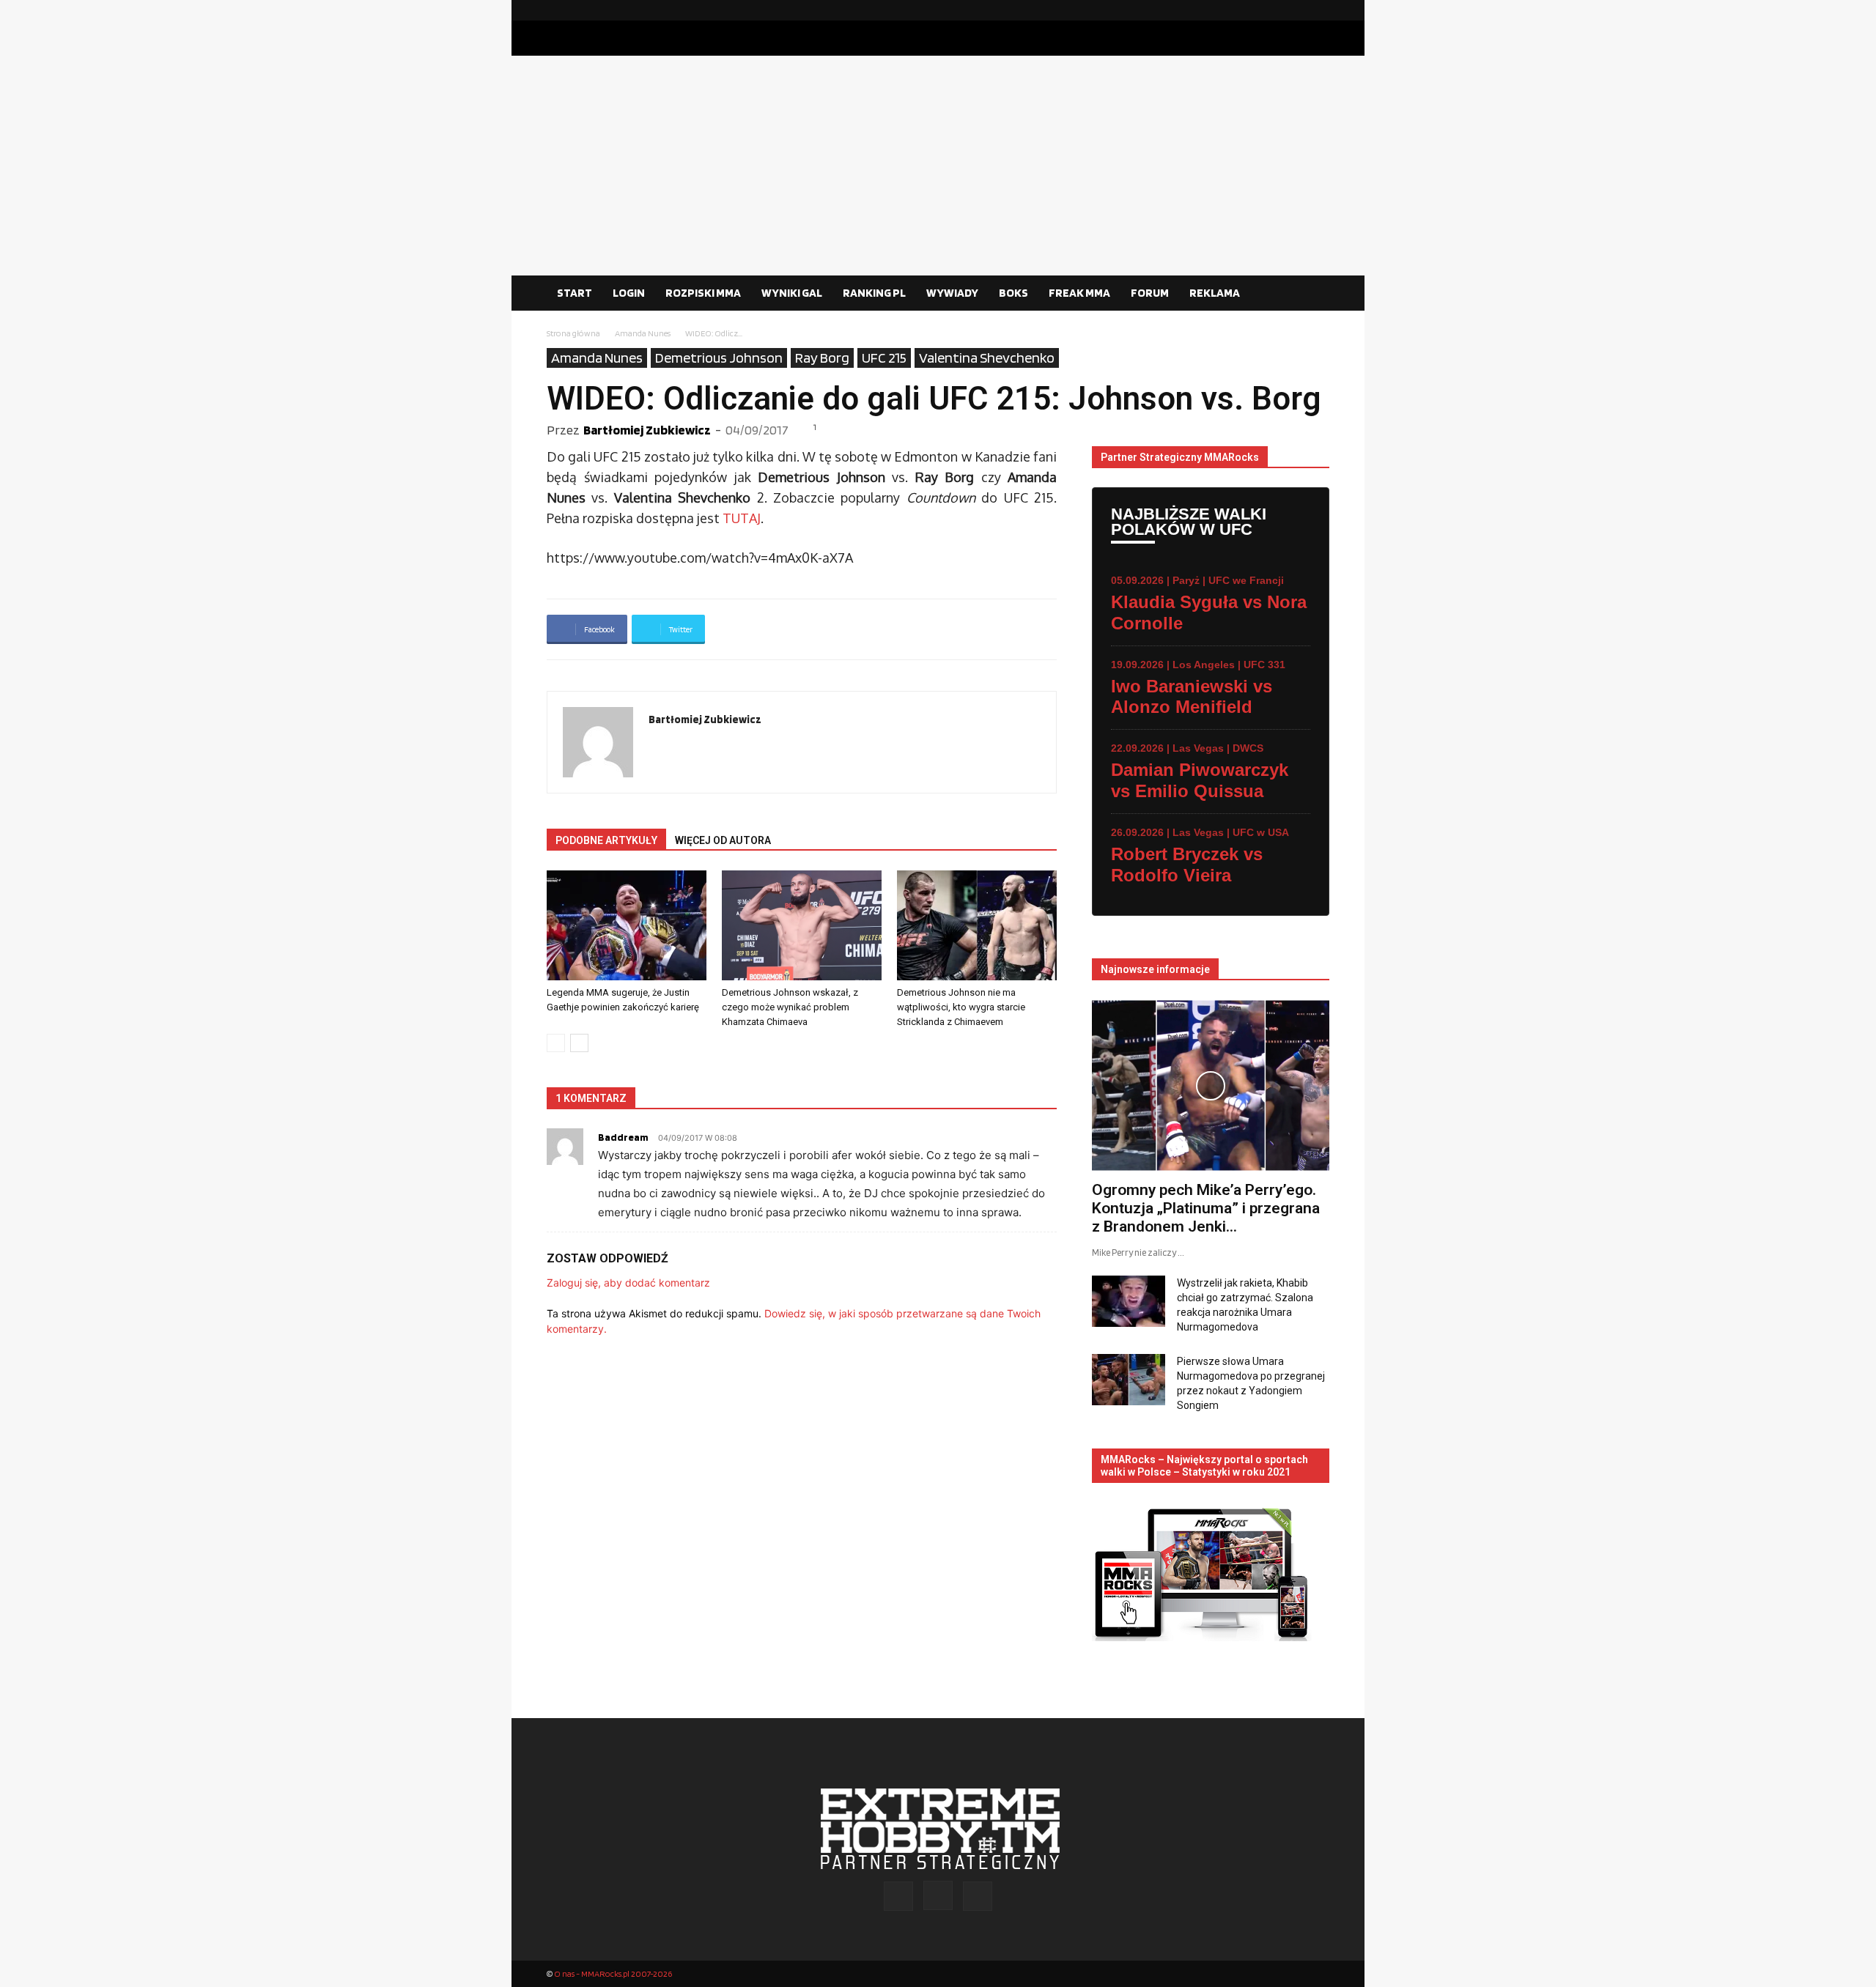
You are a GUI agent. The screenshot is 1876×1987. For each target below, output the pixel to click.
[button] (1312, 294)
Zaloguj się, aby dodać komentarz (628, 1283)
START (575, 293)
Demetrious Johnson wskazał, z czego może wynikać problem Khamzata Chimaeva (790, 1007)
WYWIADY (952, 293)
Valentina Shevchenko (987, 358)
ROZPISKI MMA (703, 293)
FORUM (1150, 293)
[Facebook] (1271, 10)
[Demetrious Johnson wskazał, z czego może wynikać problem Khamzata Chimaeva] (802, 925)
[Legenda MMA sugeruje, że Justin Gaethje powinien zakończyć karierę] (627, 925)
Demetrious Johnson (719, 358)
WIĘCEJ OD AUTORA (723, 840)
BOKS (1013, 293)
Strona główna (573, 333)
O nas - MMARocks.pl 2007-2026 (613, 1973)
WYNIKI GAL (792, 293)
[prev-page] (556, 1043)
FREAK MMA (1079, 293)
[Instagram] (1295, 10)
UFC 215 (884, 358)
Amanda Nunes (643, 333)
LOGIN (629, 293)
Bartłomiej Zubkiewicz (647, 430)
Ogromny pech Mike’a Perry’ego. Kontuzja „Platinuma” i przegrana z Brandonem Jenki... (1206, 1208)
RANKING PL (874, 293)
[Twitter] (1318, 10)
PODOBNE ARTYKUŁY (606, 840)
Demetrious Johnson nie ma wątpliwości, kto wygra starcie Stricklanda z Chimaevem (961, 1007)
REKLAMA (1215, 293)
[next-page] (579, 1043)
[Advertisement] (938, 166)
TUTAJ (740, 518)
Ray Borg (822, 358)
